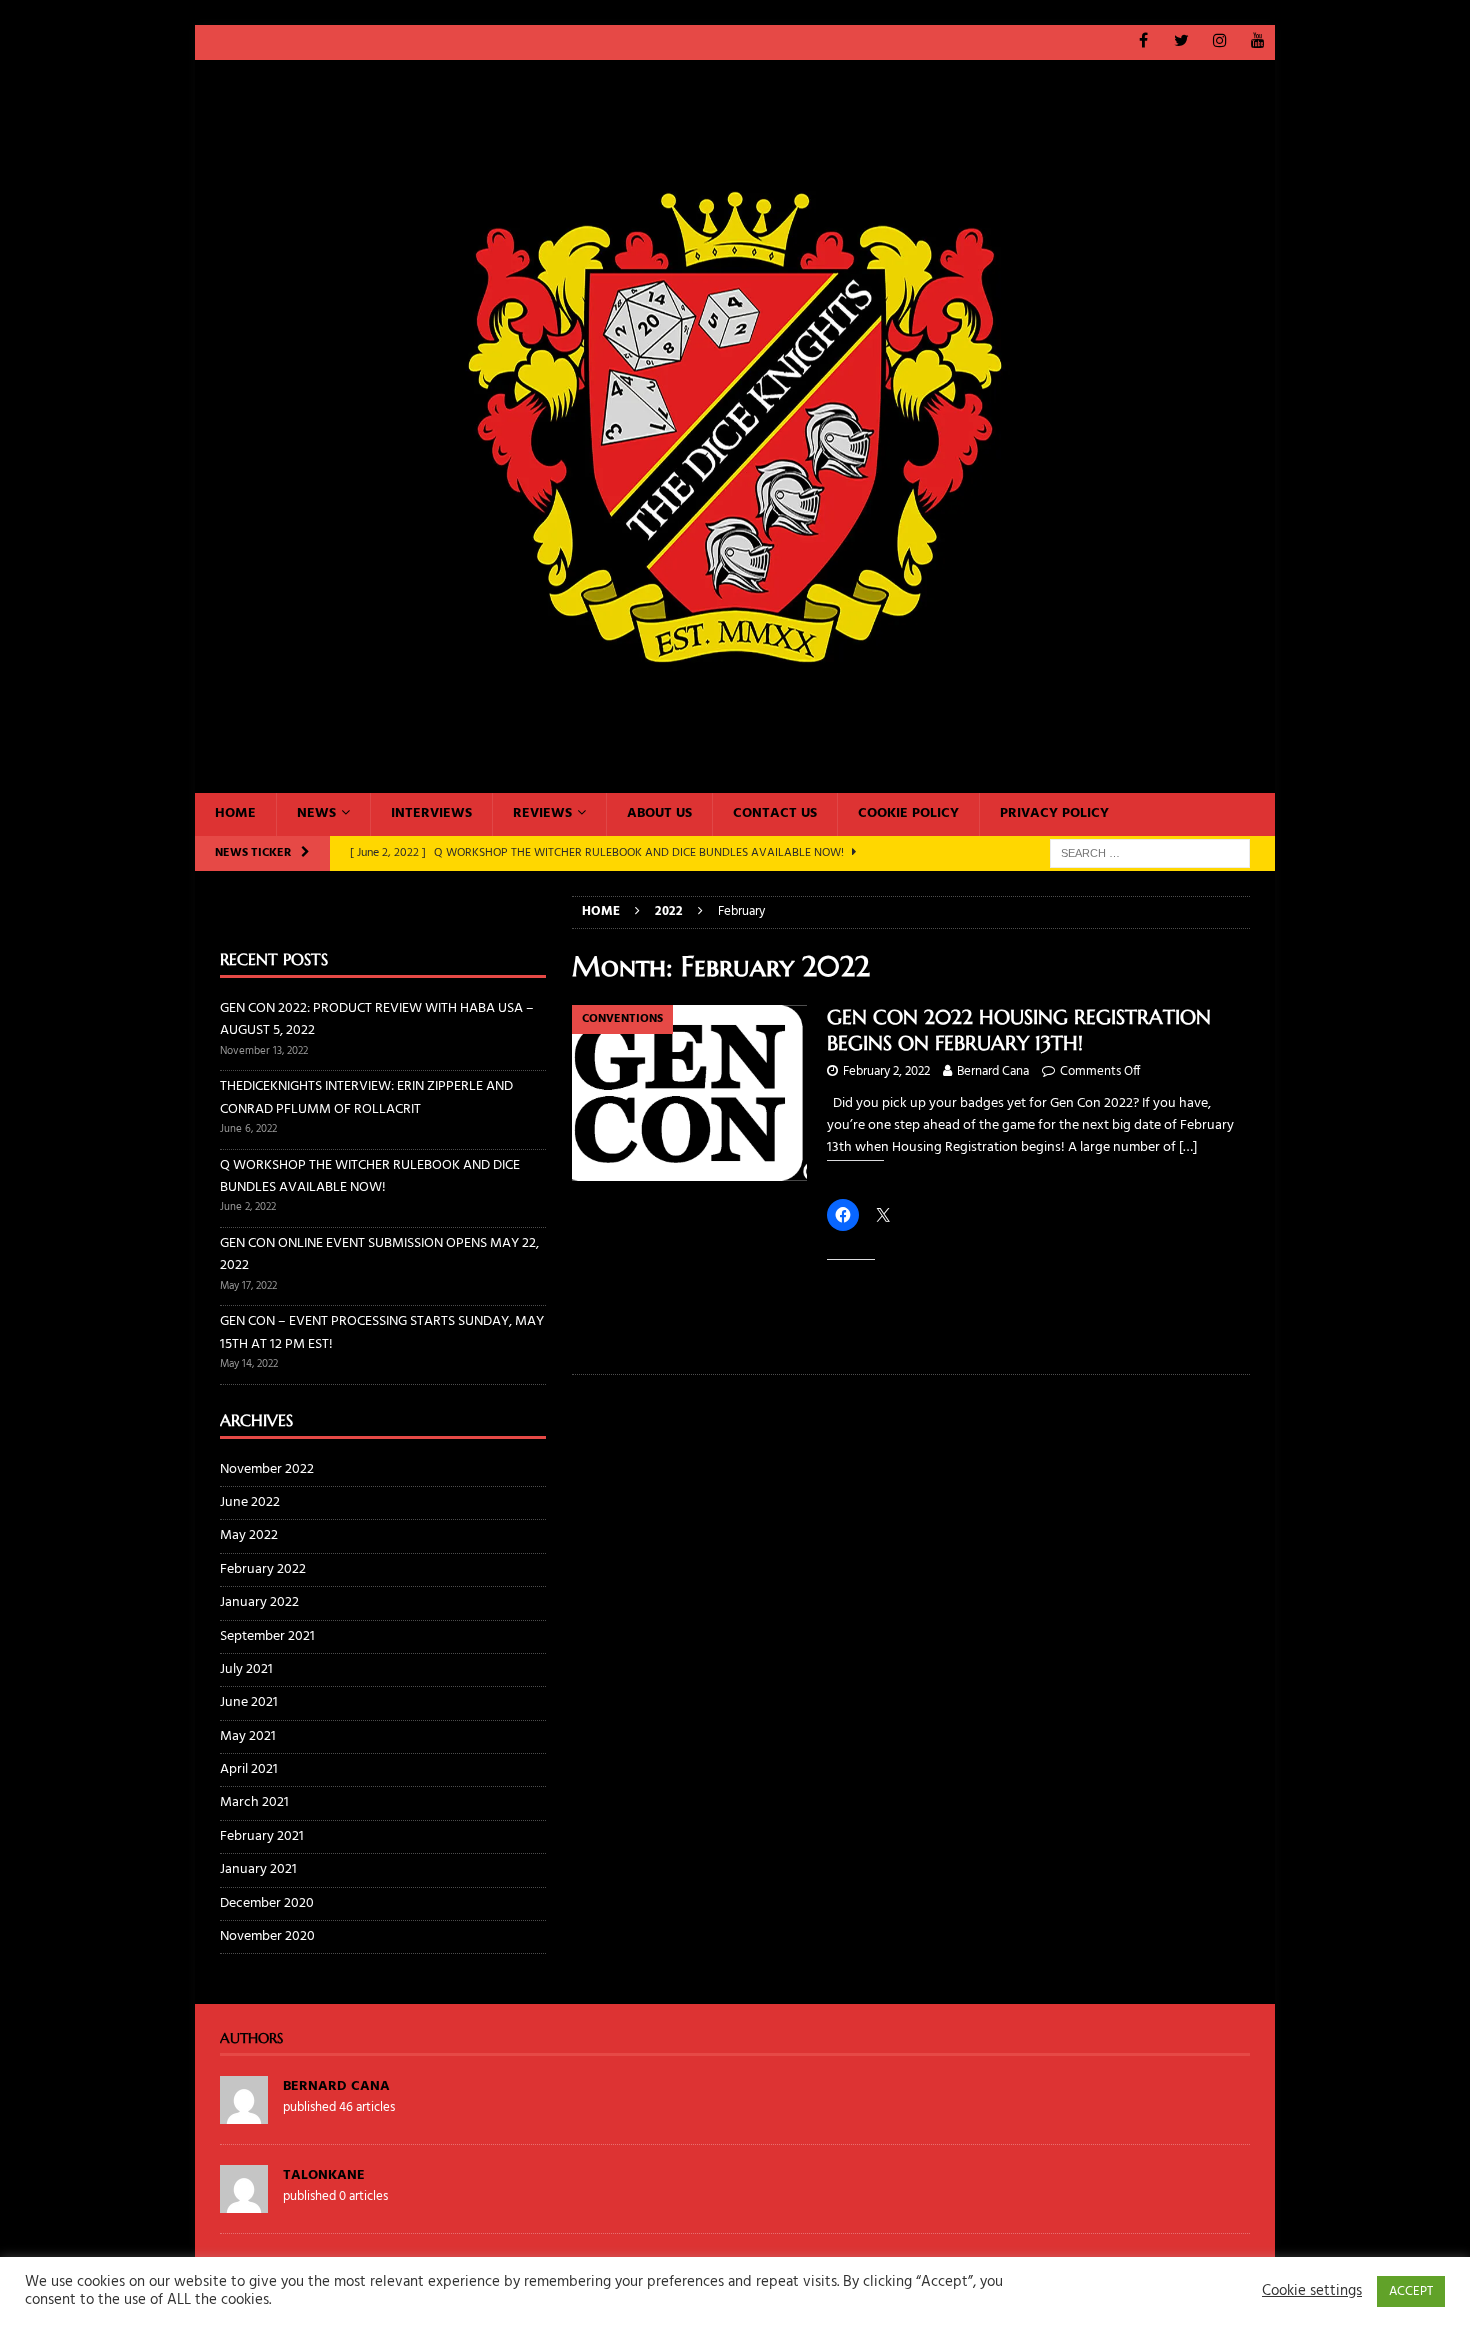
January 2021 (258, 1869)
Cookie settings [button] (1312, 2292)
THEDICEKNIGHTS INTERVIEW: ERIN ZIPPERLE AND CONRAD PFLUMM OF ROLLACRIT (366, 1097)
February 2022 (263, 1569)
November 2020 (267, 1936)
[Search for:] (1150, 853)
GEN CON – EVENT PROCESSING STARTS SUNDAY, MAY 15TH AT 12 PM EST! (382, 1332)
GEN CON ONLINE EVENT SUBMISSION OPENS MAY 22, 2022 (379, 1254)
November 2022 (267, 1470)
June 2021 (249, 1702)
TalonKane (324, 2175)
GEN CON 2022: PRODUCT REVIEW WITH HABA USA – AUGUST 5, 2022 (377, 1019)
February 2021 (262, 1836)
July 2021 (246, 1669)
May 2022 (249, 1535)
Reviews (542, 813)
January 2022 (259, 1602)
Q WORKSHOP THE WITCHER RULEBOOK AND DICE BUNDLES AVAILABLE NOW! (370, 1176)
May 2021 (248, 1736)
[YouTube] (1257, 42)
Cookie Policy (908, 813)
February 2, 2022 (886, 1071)
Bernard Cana (993, 1071)
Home (235, 813)
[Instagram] (1219, 42)
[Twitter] (1181, 42)
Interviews (431, 813)
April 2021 (249, 1769)
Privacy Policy (1054, 813)
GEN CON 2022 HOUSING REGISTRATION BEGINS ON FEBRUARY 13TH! (1019, 1030)
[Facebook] (1143, 42)
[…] (1188, 1147)
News (316, 813)
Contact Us (775, 813)
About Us (659, 813)
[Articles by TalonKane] (244, 2201)
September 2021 (267, 1636)
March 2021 (254, 1802)
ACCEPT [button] (1411, 2291)
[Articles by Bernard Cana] (244, 2112)
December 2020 (267, 1903)
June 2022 (250, 1502)
